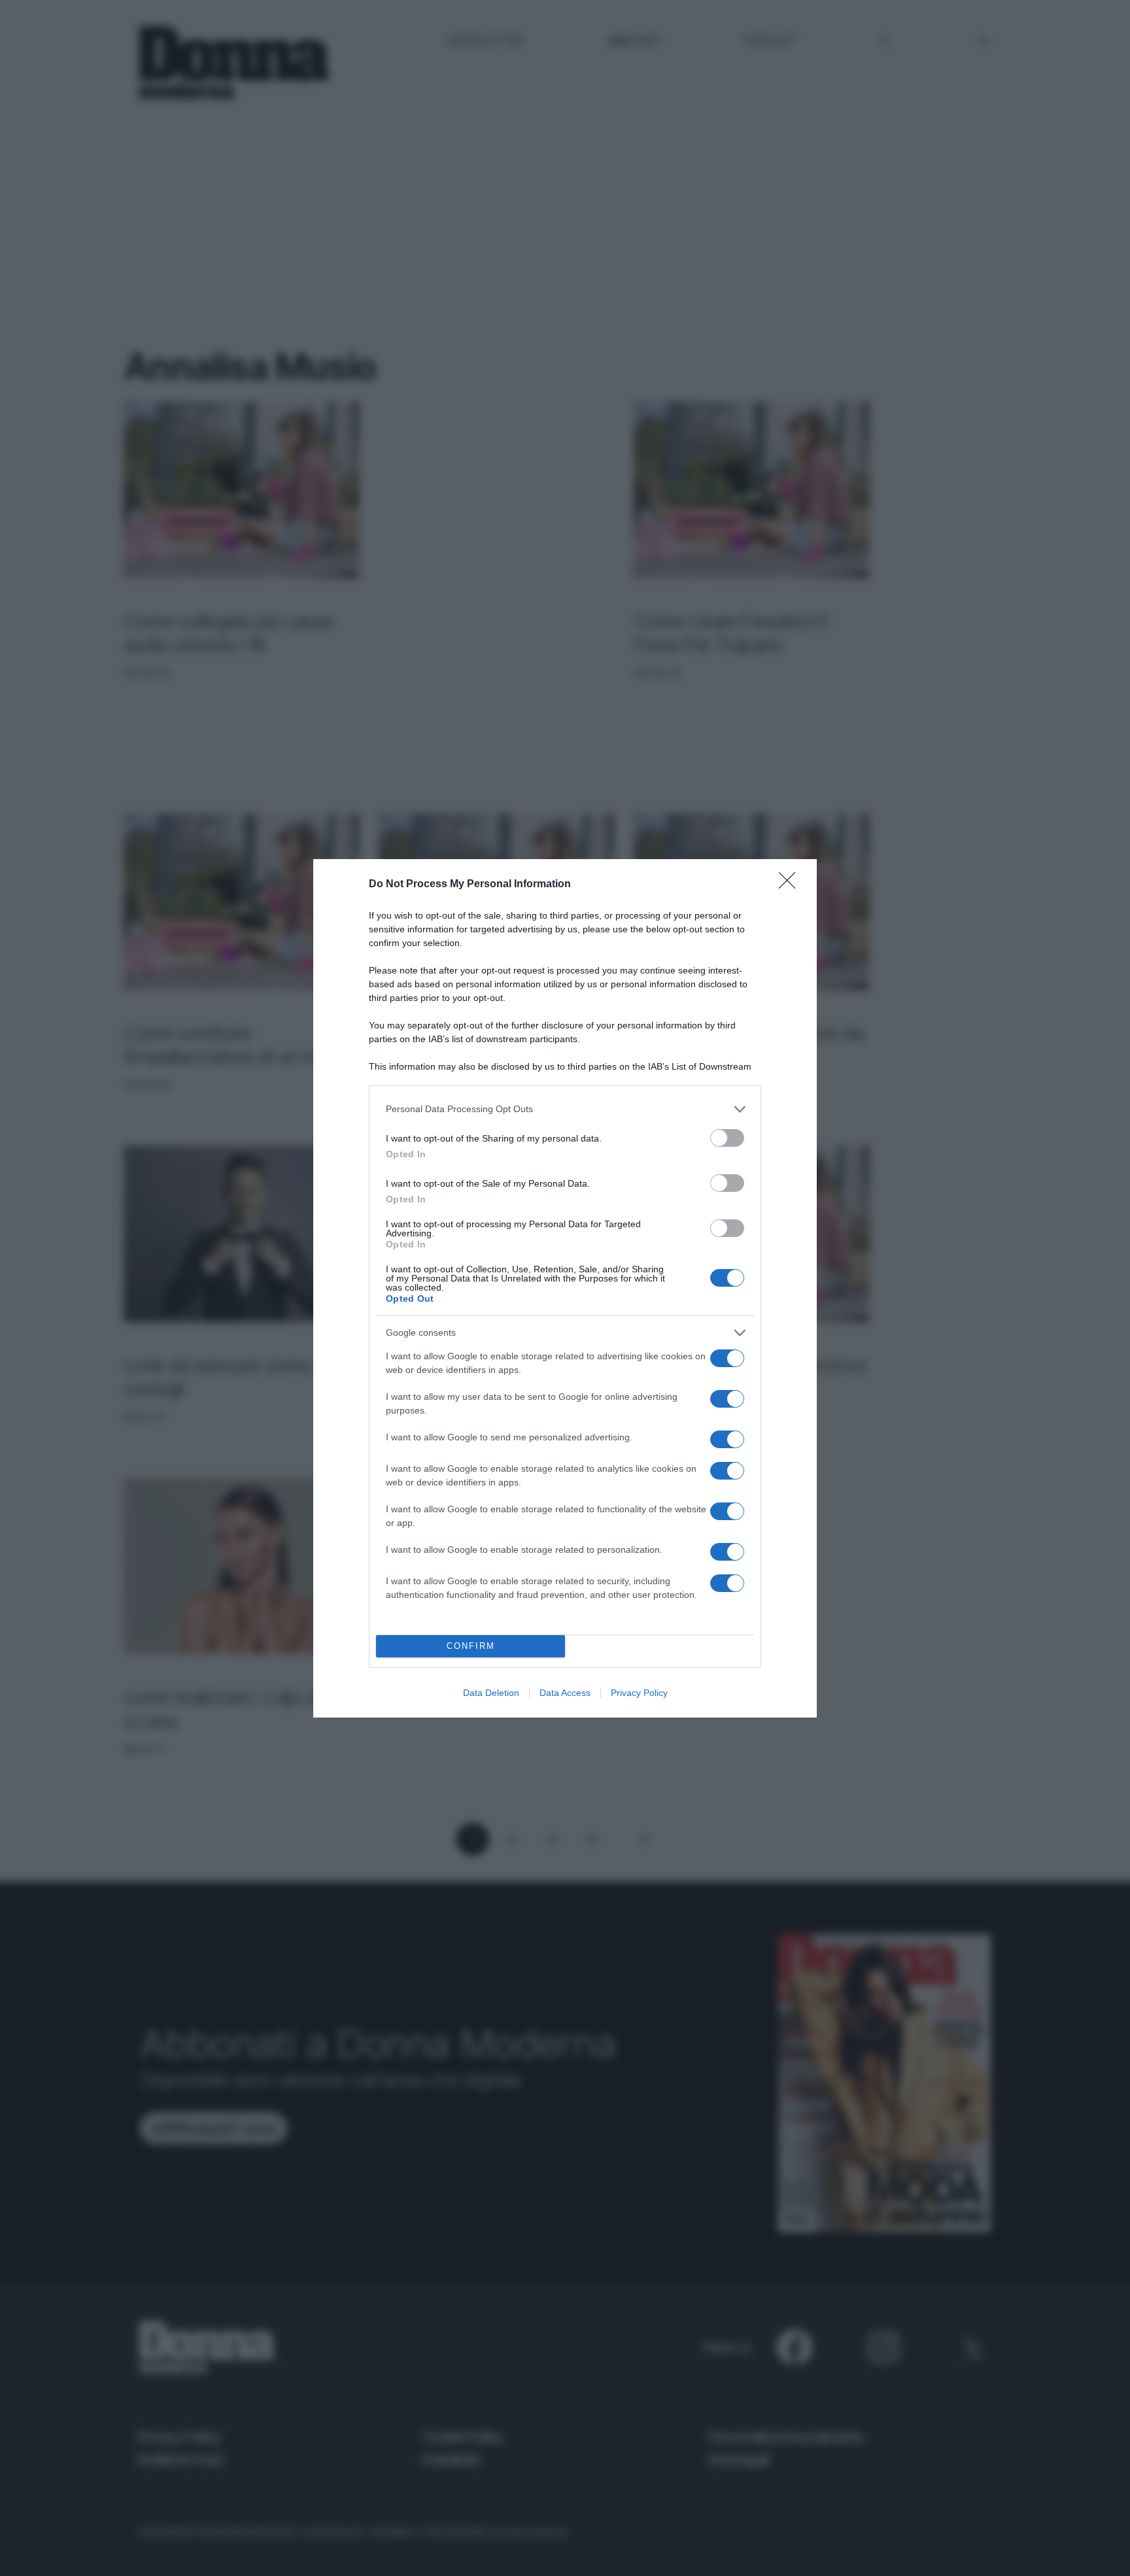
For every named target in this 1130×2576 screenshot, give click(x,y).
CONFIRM (471, 1646)
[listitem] (565, 1109)
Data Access (565, 1693)
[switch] (727, 1138)
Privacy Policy (639, 1693)
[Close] (791, 885)
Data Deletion (491, 1693)
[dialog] (565, 1288)
